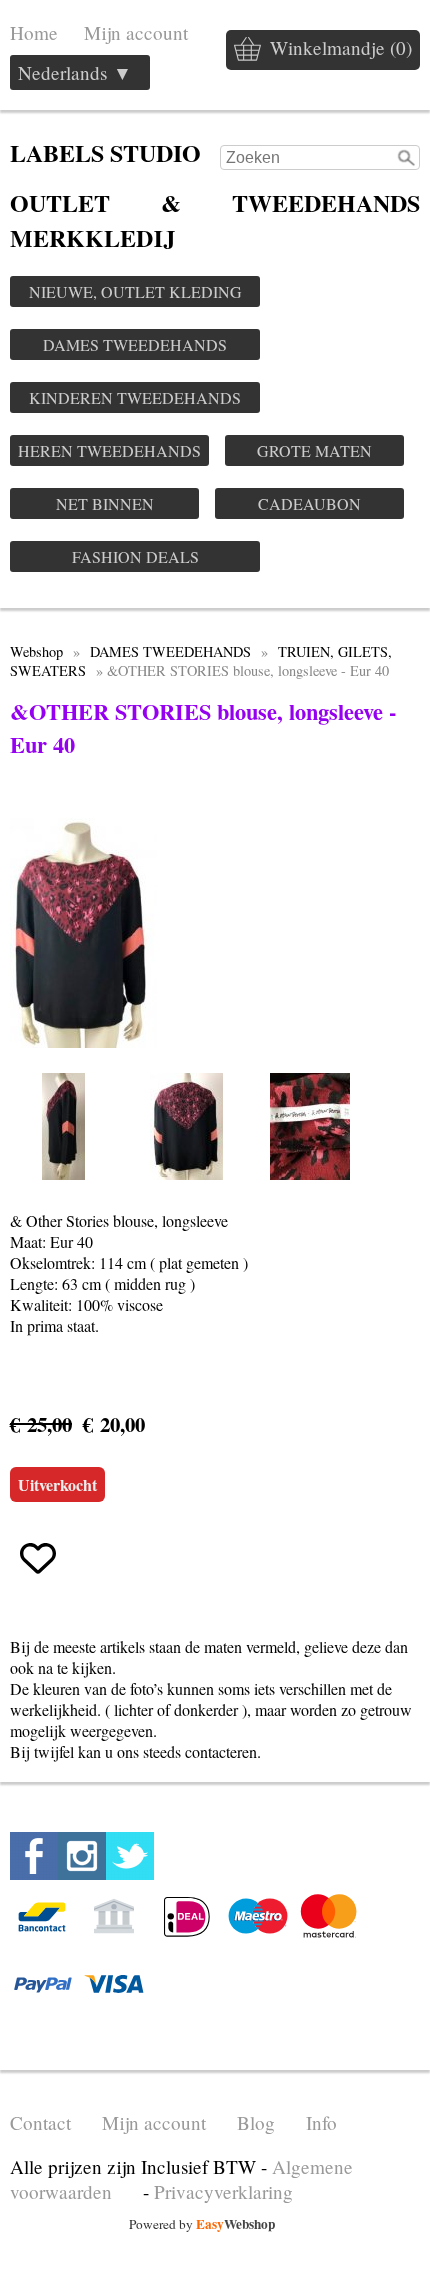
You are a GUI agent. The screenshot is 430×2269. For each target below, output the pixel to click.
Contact (40, 2122)
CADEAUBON (309, 503)
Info (321, 2122)
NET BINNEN (105, 503)
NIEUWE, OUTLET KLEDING (135, 291)
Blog (256, 2122)
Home (34, 32)
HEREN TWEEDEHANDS (109, 450)
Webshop (36, 651)
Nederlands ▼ (75, 72)
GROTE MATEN (314, 450)
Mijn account (136, 32)
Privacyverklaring (223, 2191)
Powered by (202, 2224)
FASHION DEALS (135, 556)
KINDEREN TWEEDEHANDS (135, 397)
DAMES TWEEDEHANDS (135, 344)
